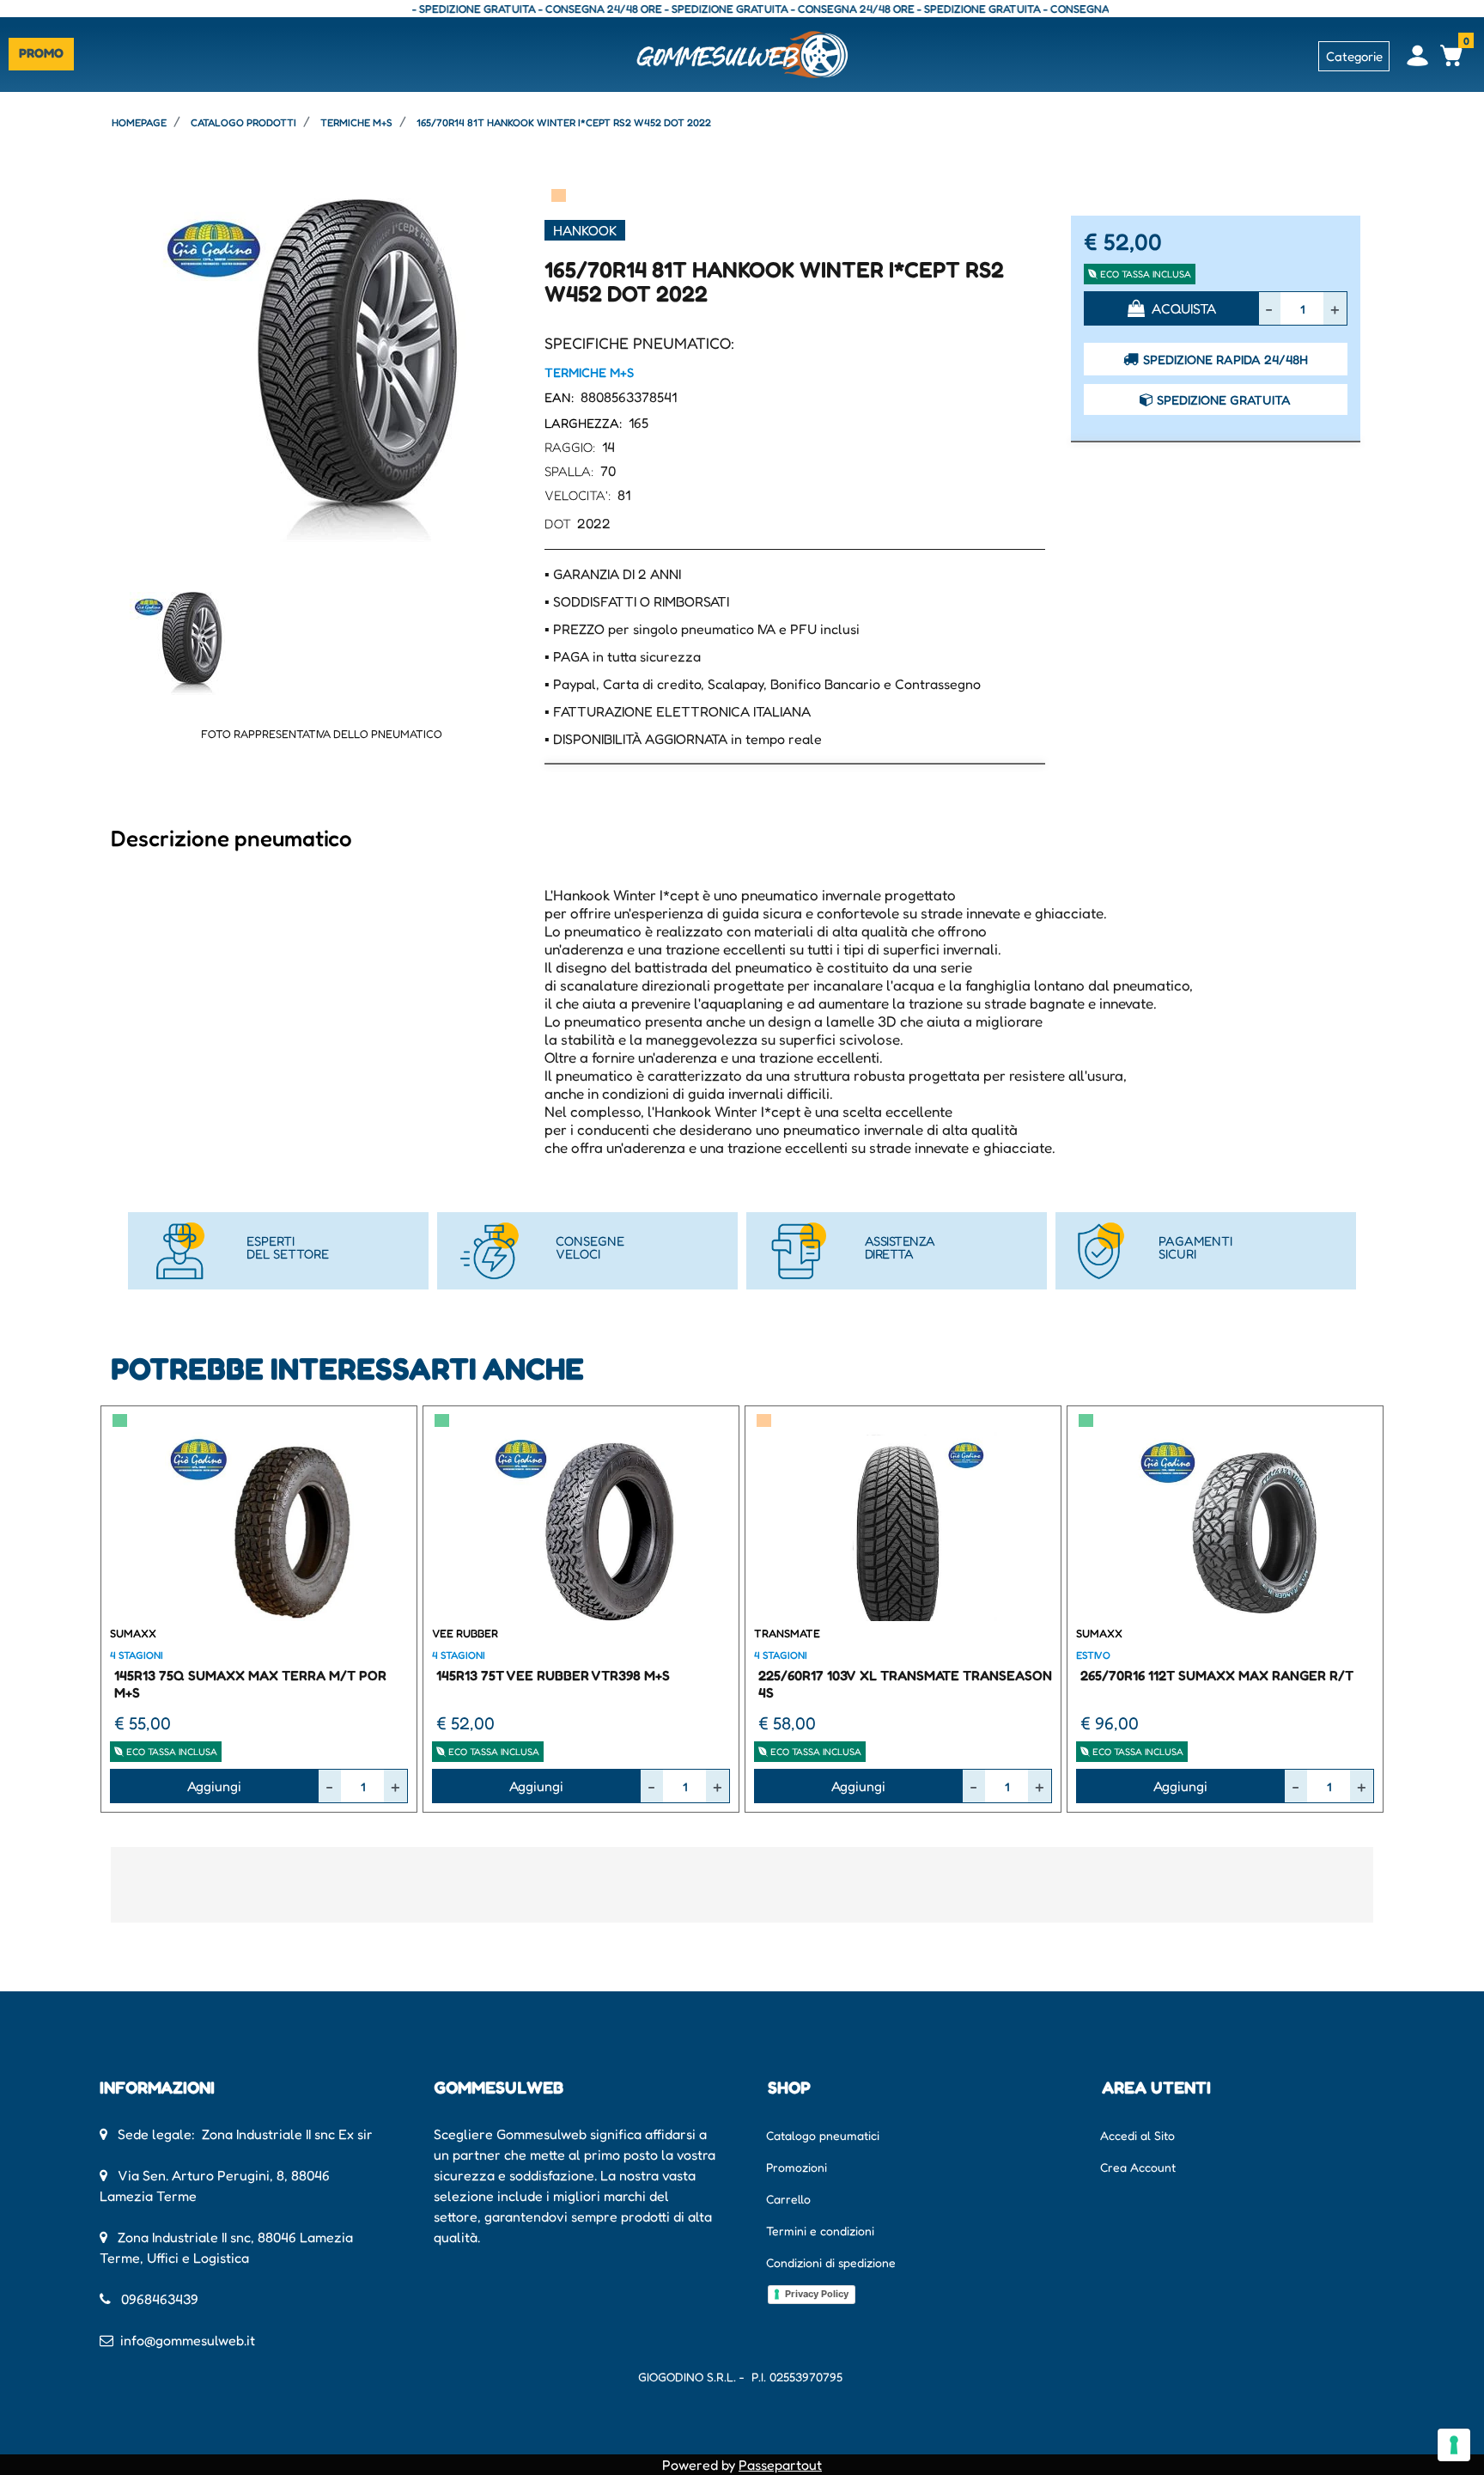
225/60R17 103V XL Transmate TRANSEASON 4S (905, 1683)
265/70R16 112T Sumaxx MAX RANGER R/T (1217, 1675)
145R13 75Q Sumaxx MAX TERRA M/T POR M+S (250, 1683)
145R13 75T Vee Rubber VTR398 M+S (553, 1675)
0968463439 (160, 2299)
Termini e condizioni (820, 2231)
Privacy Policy (817, 2294)
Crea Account (1138, 2167)
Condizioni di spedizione (831, 2262)
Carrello (788, 2199)
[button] (321, 369)
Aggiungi (214, 1786)
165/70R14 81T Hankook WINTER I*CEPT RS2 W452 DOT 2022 (564, 122)
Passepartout (780, 2465)
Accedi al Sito (1137, 2135)
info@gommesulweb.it (188, 2340)
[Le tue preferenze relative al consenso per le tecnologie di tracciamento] (1454, 2445)
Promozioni (797, 2167)
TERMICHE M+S (356, 122)
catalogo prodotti (243, 122)
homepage (139, 122)
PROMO (41, 53)
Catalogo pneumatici (823, 2135)
